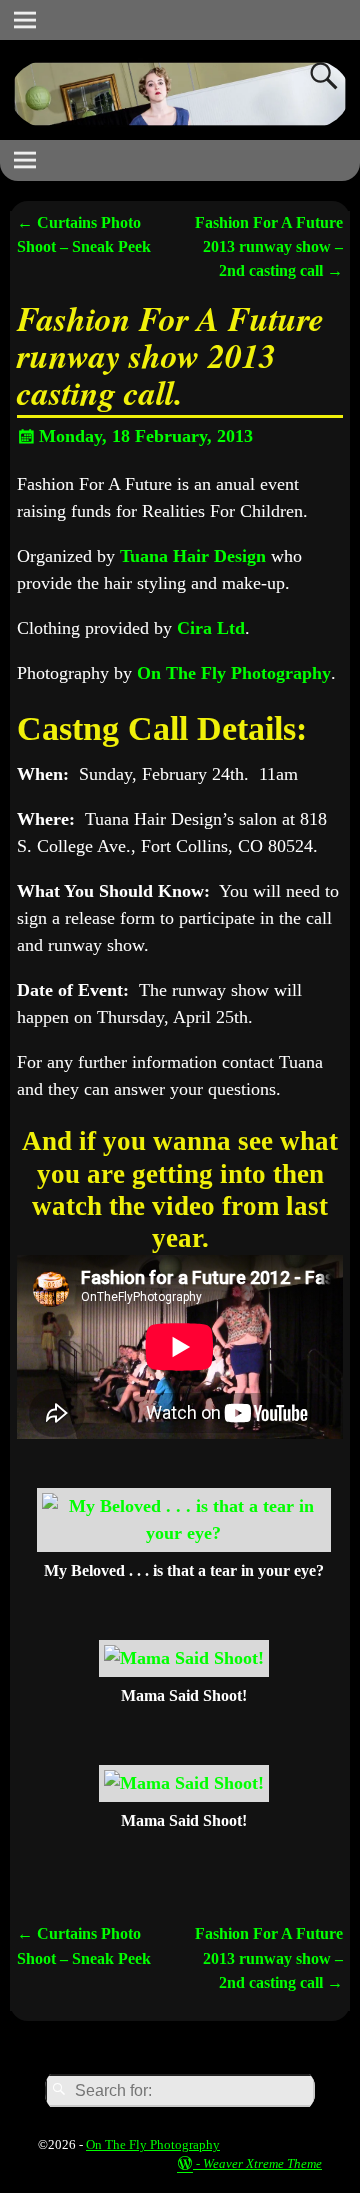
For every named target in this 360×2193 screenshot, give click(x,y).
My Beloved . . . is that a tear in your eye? (184, 1570)
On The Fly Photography (234, 673)
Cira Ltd (211, 628)
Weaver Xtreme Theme (262, 2163)
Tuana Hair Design (193, 556)
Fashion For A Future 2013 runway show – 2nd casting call (269, 247)
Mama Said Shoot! (184, 1695)
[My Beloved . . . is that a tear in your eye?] (184, 1533)
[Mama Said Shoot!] (184, 1658)
